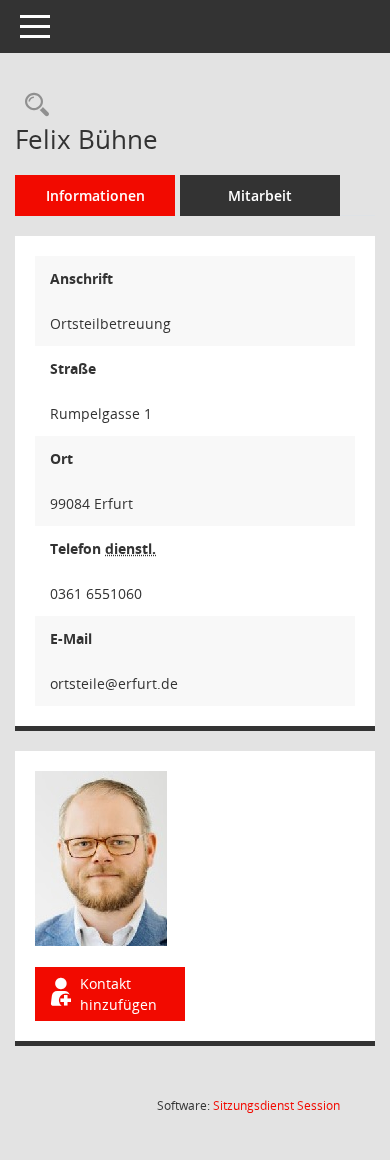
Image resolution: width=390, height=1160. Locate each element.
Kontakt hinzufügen (118, 994)
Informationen (95, 195)
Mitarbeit (260, 195)
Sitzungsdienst (276, 1105)
